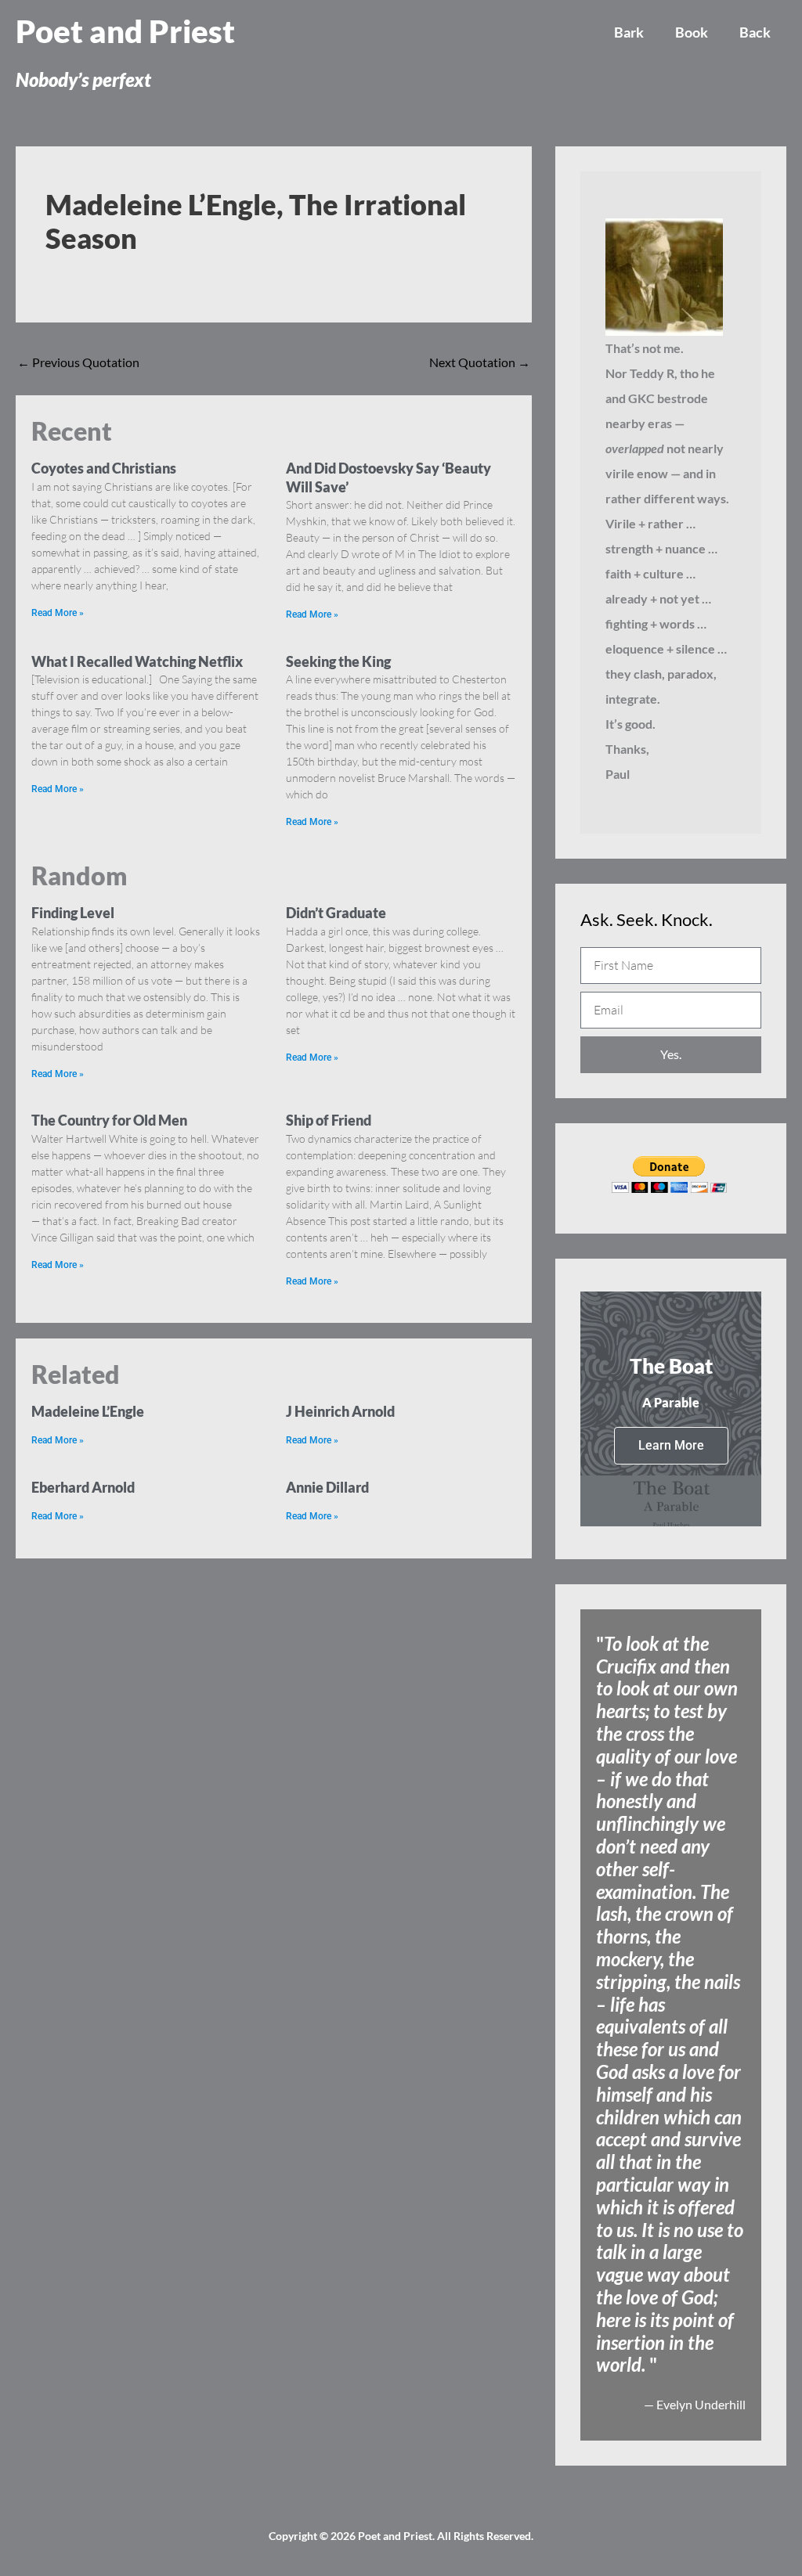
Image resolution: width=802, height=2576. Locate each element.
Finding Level (73, 913)
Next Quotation (480, 362)
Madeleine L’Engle (88, 1411)
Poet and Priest (125, 31)
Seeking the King (338, 661)
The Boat (671, 1366)
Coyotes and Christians (104, 468)
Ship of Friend (329, 1120)
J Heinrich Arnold (340, 1411)
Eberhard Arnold (83, 1487)
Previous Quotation (78, 362)
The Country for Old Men (109, 1120)
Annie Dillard (327, 1487)
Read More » (58, 613)
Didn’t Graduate (336, 913)
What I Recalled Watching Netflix (137, 661)
